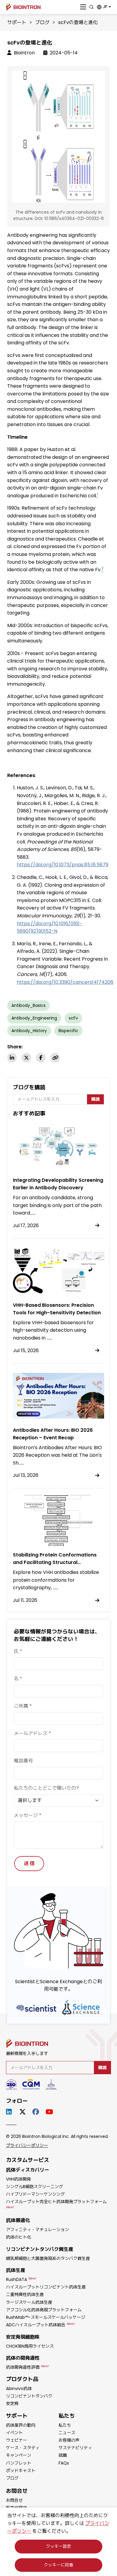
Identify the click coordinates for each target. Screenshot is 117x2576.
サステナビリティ (75, 2448)
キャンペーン (19, 2455)
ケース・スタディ (23, 2448)
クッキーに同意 (58, 2565)
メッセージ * (28, 1815)
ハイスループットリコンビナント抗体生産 (46, 2287)
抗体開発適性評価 (27, 2367)
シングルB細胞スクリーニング (34, 2187)
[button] (104, 7)
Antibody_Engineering (34, 1018)
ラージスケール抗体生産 (29, 2302)
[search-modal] (91, 7)
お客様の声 (69, 2440)
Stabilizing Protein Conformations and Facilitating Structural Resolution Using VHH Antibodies (55, 1562)
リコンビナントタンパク (29, 2396)
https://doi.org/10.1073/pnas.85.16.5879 (63, 865)
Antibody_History (29, 1031)
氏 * (18, 1651)
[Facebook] (41, 1058)
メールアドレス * (32, 1733)
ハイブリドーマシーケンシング (35, 2194)
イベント (14, 2433)
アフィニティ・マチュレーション (37, 2230)
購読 (95, 1099)
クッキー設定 (58, 2546)
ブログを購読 (29, 1087)
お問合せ (14, 2500)
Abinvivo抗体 (19, 2389)
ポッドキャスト (21, 2471)
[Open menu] (83, 7)
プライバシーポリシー (27, 2145)
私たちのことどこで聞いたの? (46, 1788)
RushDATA (21, 2279)
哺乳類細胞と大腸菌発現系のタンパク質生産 (48, 2258)
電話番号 (23, 1761)
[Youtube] (50, 2112)
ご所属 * (23, 1706)
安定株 (12, 2404)
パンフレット (19, 2463)
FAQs (64, 2463)
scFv (73, 1018)
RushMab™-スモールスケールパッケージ (46, 2317)
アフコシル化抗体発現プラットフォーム (44, 2310)
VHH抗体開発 (18, 2179)
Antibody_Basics (28, 1005)
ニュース (67, 2433)
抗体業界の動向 (21, 2425)
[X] (26, 1058)
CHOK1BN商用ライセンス (30, 2346)
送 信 (29, 1863)
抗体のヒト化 (19, 2237)
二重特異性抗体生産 (25, 2294)
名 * (18, 1679)
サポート (17, 22)
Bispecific (68, 1031)
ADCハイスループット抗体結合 (40, 2325)
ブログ (42, 22)
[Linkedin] (12, 1058)
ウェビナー (16, 2440)
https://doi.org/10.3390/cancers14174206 (65, 982)
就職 (63, 2455)
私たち (65, 2425)
